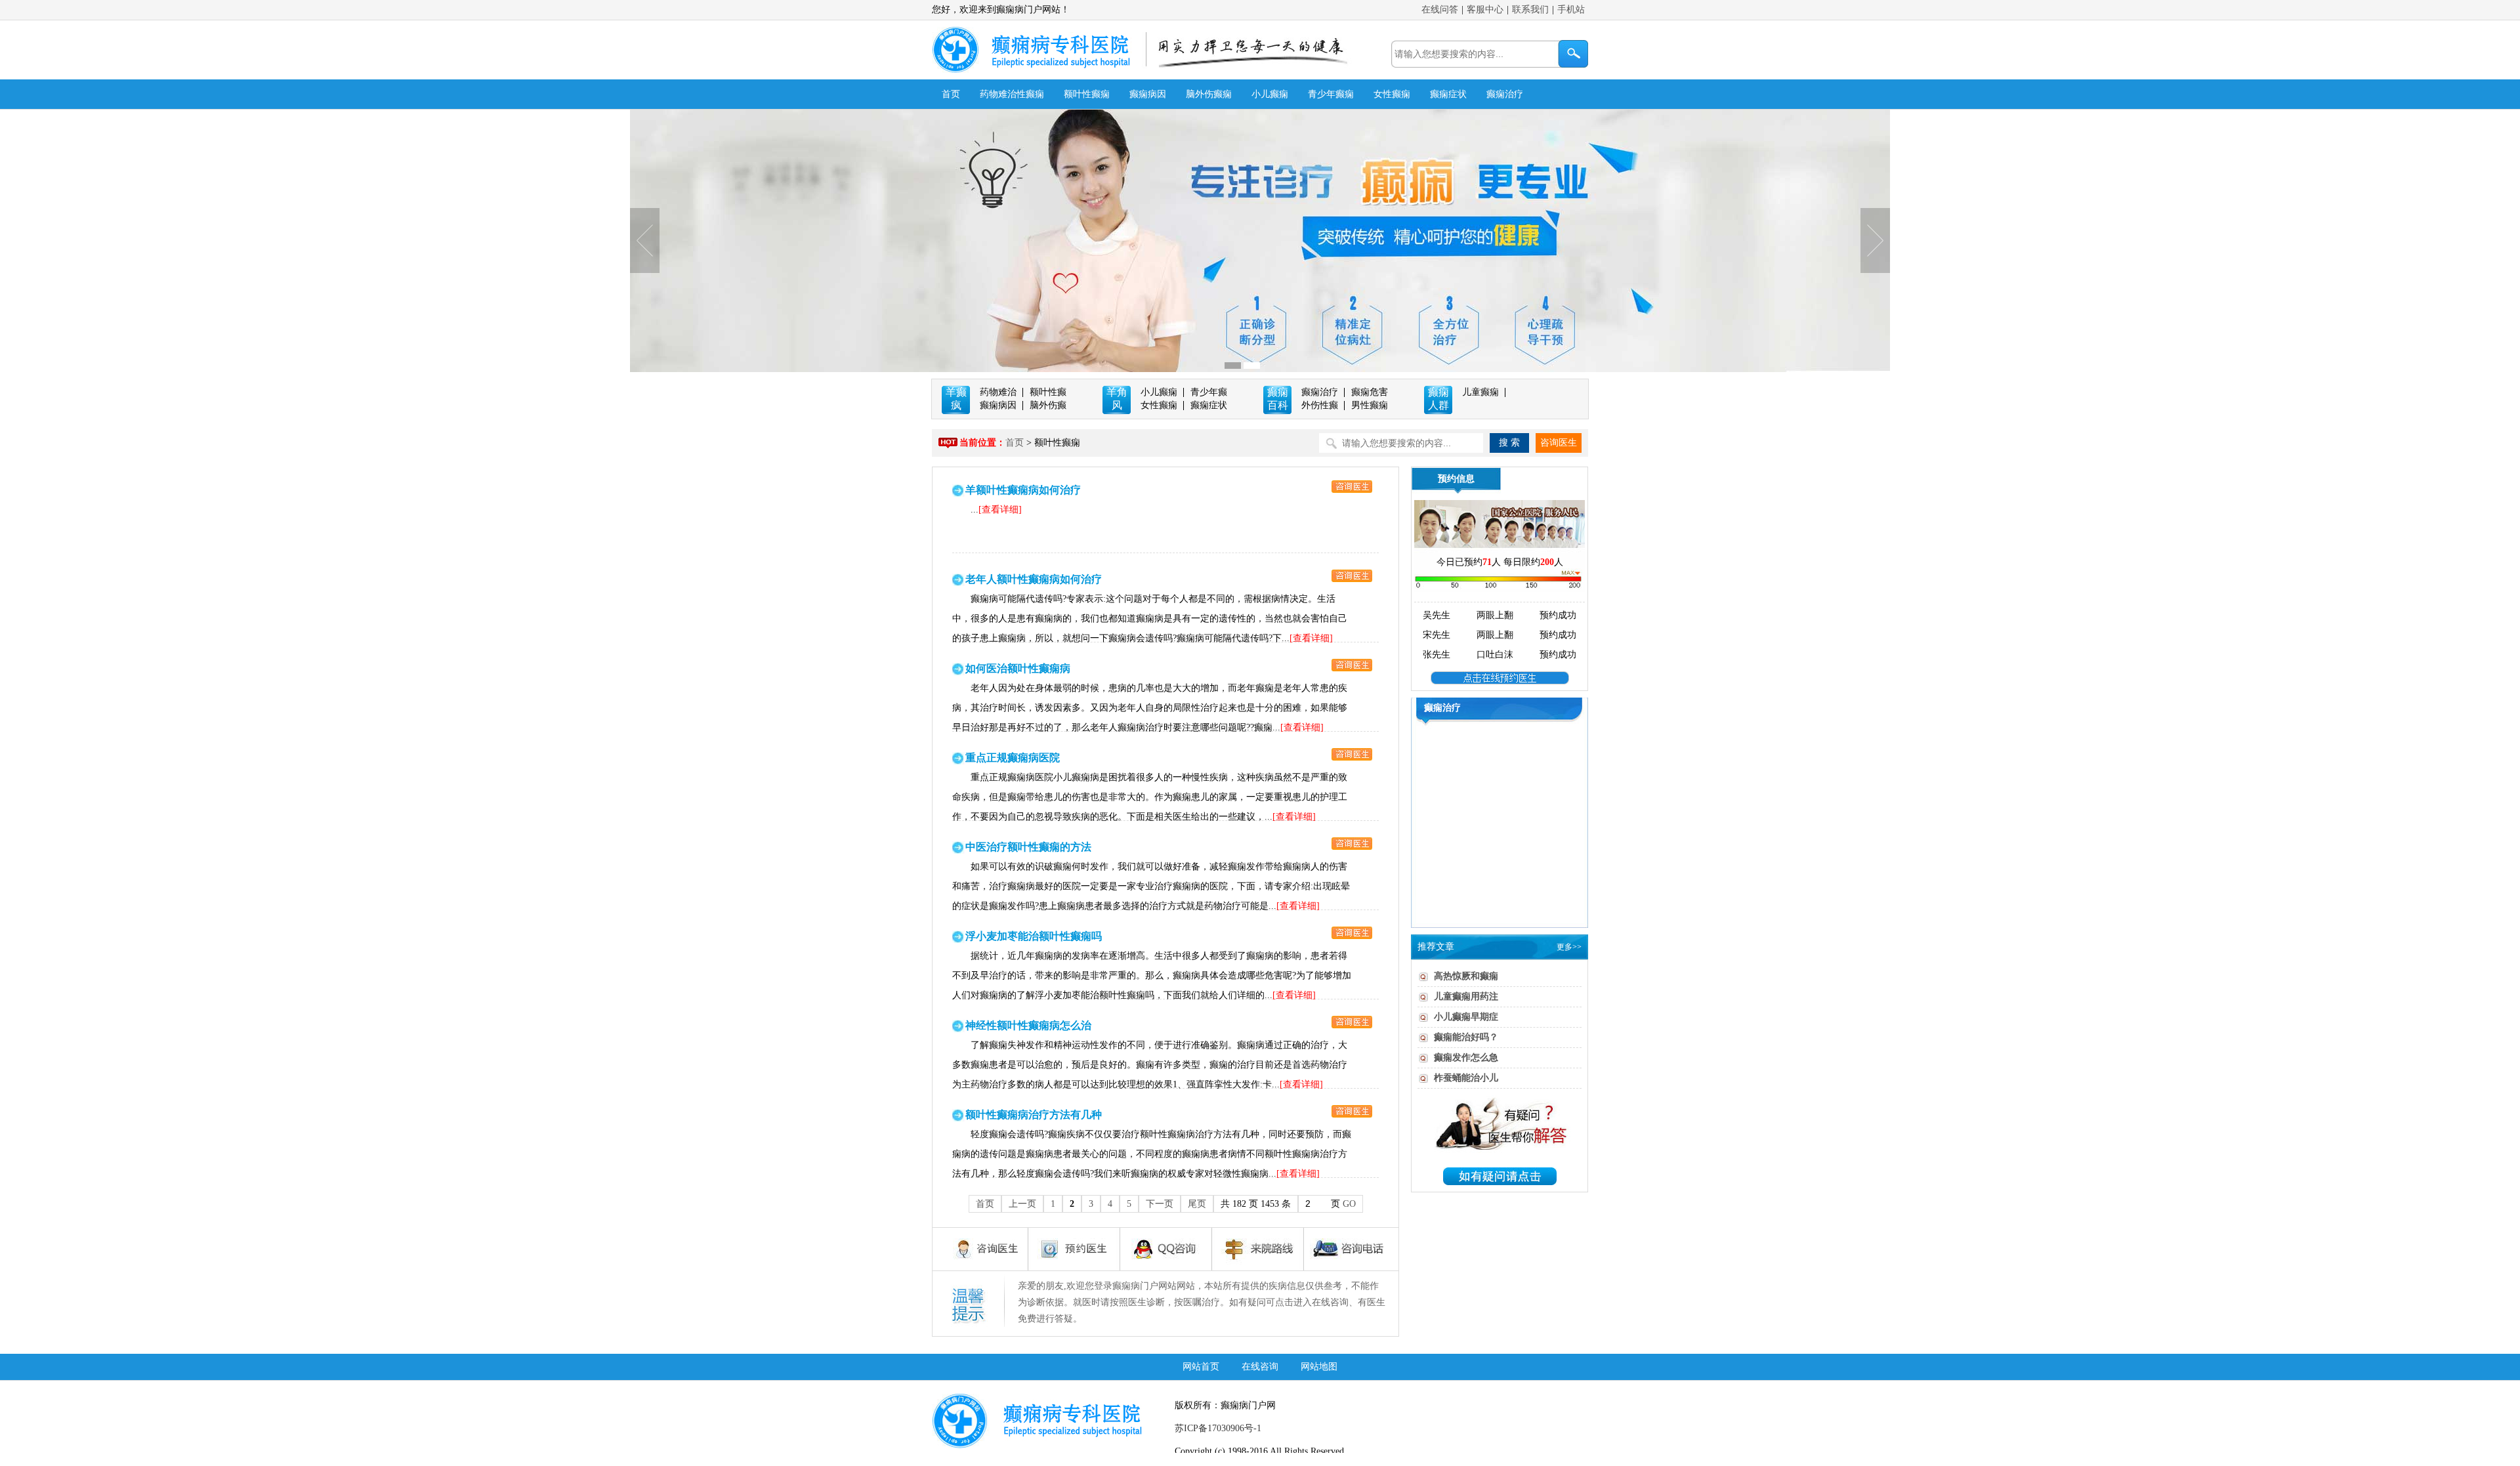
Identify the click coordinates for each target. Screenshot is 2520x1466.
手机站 (1571, 10)
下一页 (1160, 1204)
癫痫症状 (1448, 94)
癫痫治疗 (1505, 94)
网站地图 (1319, 1367)
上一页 (1022, 1204)
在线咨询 (1260, 1367)
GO (1349, 1204)
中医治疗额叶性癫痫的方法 (1028, 847)
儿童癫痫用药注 (1466, 996)
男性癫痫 (1370, 405)
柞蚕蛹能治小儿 (1466, 1078)
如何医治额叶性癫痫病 (1018, 668)
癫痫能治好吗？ (1466, 1037)
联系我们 (1530, 10)
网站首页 (1201, 1367)
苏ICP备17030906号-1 (1218, 1428)
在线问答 (1440, 10)
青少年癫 (1209, 392)
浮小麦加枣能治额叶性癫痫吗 (1034, 936)
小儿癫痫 (1270, 94)
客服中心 (1485, 10)
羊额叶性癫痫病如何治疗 (1023, 490)
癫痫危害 (1370, 392)
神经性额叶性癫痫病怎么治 (1028, 1025)
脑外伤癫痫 (1209, 94)
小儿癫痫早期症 (1466, 1017)
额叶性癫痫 (1087, 94)
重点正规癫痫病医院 (1013, 758)
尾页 (1197, 1204)
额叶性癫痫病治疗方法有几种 (1034, 1115)
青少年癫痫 (1331, 94)
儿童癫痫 (1480, 392)
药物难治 (998, 392)
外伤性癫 (1320, 405)
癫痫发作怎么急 (1466, 1058)
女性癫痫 (1392, 94)
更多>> (1569, 947)
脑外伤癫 (1048, 405)
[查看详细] (1000, 510)
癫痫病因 (1148, 94)
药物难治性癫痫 (1012, 94)
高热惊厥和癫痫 (1466, 976)
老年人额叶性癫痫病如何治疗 (1034, 579)
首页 (951, 94)
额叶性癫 (1048, 392)
